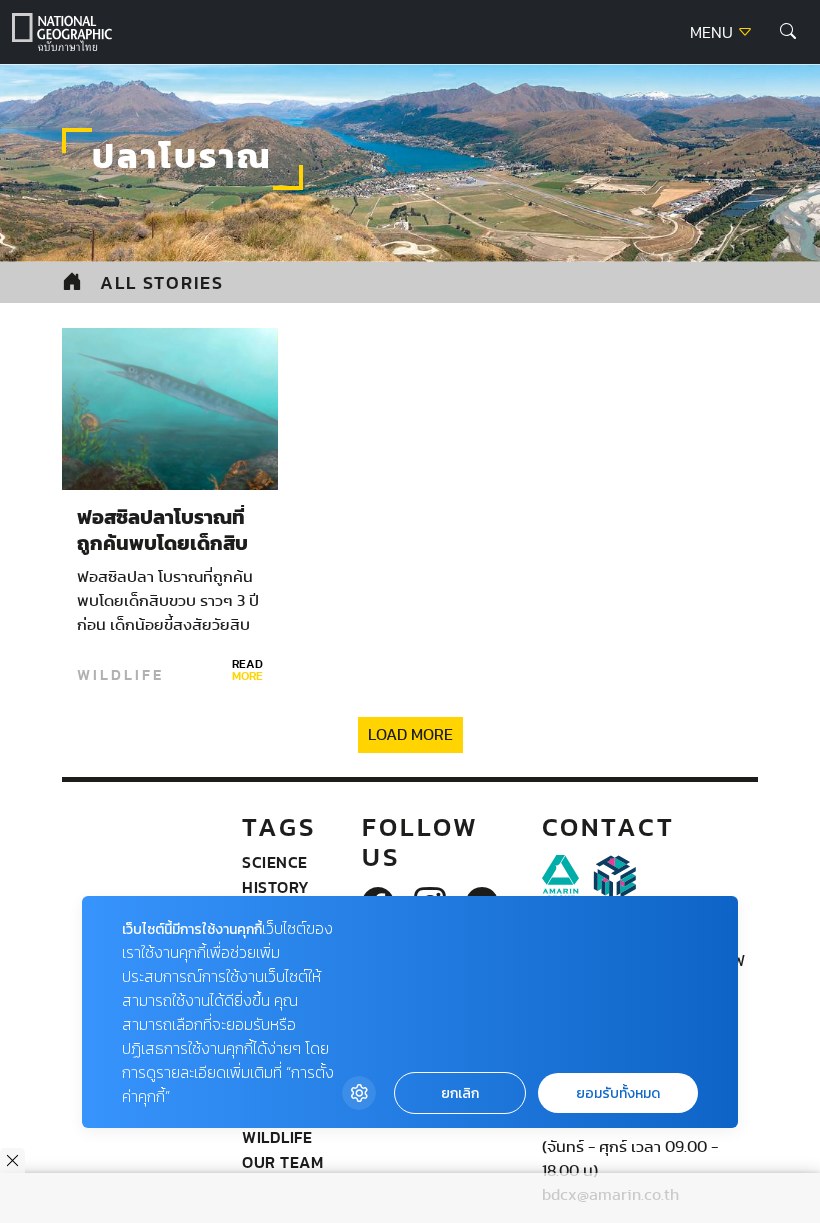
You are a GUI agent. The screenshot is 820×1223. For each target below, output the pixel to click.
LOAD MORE (410, 735)
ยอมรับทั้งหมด (618, 1093)
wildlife (120, 675)
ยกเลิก (460, 1093)
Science (275, 862)
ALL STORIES (162, 282)
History (276, 887)
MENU (713, 33)
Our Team (282, 1162)
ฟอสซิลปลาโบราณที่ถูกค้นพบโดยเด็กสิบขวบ (162, 544)
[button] (788, 32)
